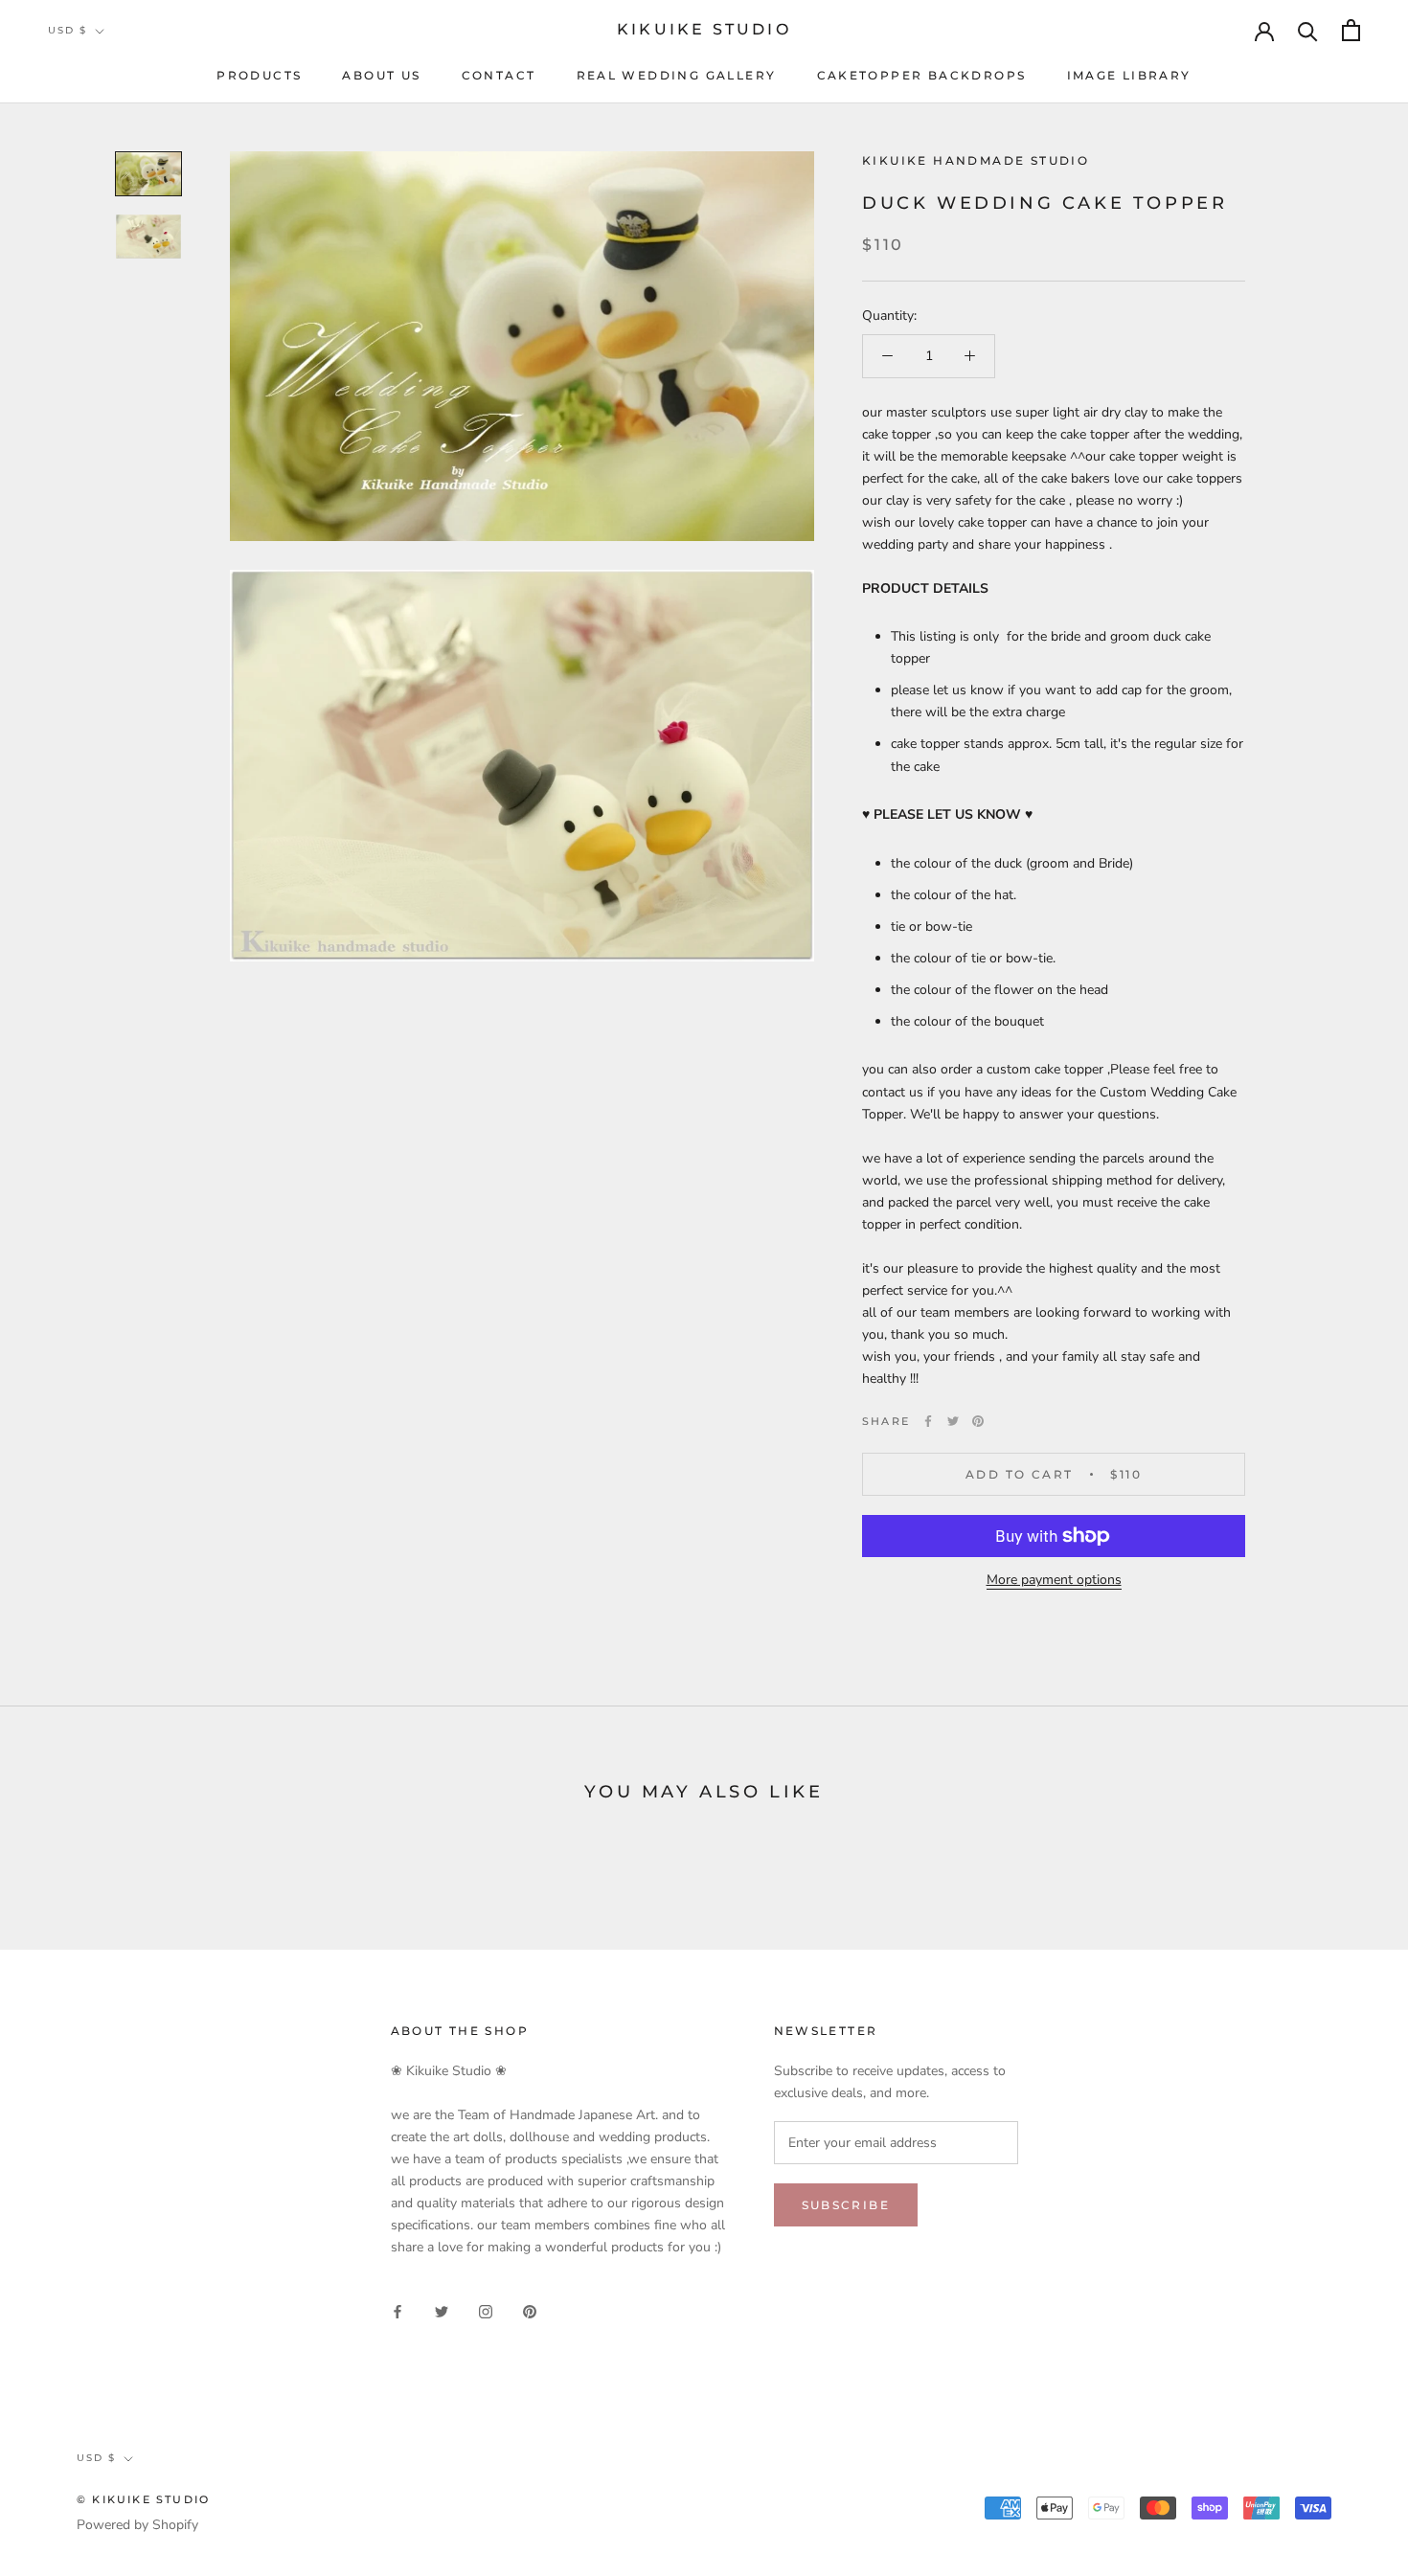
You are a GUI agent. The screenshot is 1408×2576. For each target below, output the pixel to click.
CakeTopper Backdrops (922, 75)
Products (259, 75)
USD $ (68, 30)
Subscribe (846, 2205)
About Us (381, 75)
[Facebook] (928, 1421)
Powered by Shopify (137, 2525)
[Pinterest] (978, 1421)
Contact (499, 75)
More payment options (1054, 1580)
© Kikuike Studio (143, 2499)
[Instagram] (486, 2310)
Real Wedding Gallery (677, 75)
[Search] (1308, 30)
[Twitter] (953, 1421)
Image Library (1129, 75)
